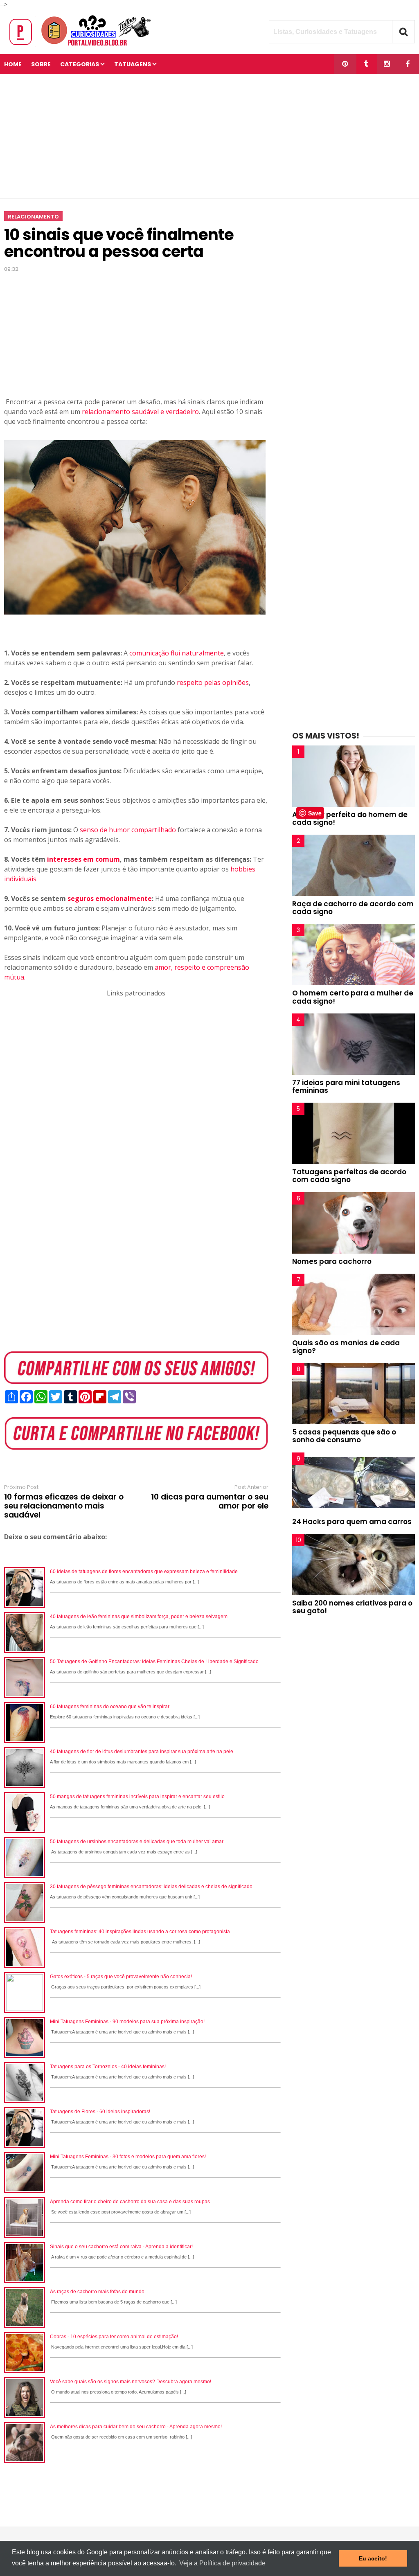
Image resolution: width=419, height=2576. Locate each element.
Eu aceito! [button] (373, 2558)
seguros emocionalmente (110, 898)
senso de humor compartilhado (128, 830)
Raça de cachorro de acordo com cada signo (353, 908)
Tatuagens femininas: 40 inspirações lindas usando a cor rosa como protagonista (140, 1932)
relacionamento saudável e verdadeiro (140, 412)
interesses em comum (83, 859)
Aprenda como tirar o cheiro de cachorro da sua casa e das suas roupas (130, 2202)
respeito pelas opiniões (213, 682)
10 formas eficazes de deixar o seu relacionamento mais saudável (64, 1506)
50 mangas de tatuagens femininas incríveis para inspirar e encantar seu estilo (137, 1797)
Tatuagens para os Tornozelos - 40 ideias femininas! (108, 2067)
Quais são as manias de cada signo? (346, 1347)
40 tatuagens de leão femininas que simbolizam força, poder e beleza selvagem (139, 1617)
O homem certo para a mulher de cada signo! (353, 997)
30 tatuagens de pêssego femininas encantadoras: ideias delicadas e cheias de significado (151, 1887)
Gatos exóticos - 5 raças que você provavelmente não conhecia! (121, 1977)
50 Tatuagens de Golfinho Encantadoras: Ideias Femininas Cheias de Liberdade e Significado (154, 1662)
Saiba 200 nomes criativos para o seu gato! (352, 1607)
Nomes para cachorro (332, 1261)
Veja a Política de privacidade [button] (222, 2563)
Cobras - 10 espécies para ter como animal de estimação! (114, 2337)
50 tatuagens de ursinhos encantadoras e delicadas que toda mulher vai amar (137, 1842)
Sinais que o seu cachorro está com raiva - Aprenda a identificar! (121, 2247)
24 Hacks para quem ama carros (352, 1522)
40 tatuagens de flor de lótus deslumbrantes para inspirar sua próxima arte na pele (142, 1752)
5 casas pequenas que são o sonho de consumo (344, 1436)
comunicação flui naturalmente (177, 653)
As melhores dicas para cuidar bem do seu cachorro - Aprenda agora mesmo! (136, 2427)
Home (13, 64)
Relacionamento (33, 217)
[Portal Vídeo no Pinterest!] (345, 64)
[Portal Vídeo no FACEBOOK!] (408, 64)
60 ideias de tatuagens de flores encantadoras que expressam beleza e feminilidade (144, 1572)
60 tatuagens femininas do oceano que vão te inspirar (110, 1707)
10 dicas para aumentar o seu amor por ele (210, 1502)
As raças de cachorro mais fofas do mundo (97, 2292)
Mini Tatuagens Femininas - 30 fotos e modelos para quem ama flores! (128, 2157)
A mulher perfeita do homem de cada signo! (350, 819)
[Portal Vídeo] (82, 46)
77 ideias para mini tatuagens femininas (346, 1086)
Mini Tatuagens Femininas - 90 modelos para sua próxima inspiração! (127, 2022)
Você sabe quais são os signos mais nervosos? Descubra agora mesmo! (131, 2382)
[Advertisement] (209, 136)
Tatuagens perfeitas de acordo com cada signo (349, 1176)
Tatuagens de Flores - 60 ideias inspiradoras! (100, 2112)
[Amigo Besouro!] (387, 64)
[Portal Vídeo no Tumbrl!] (366, 64)
